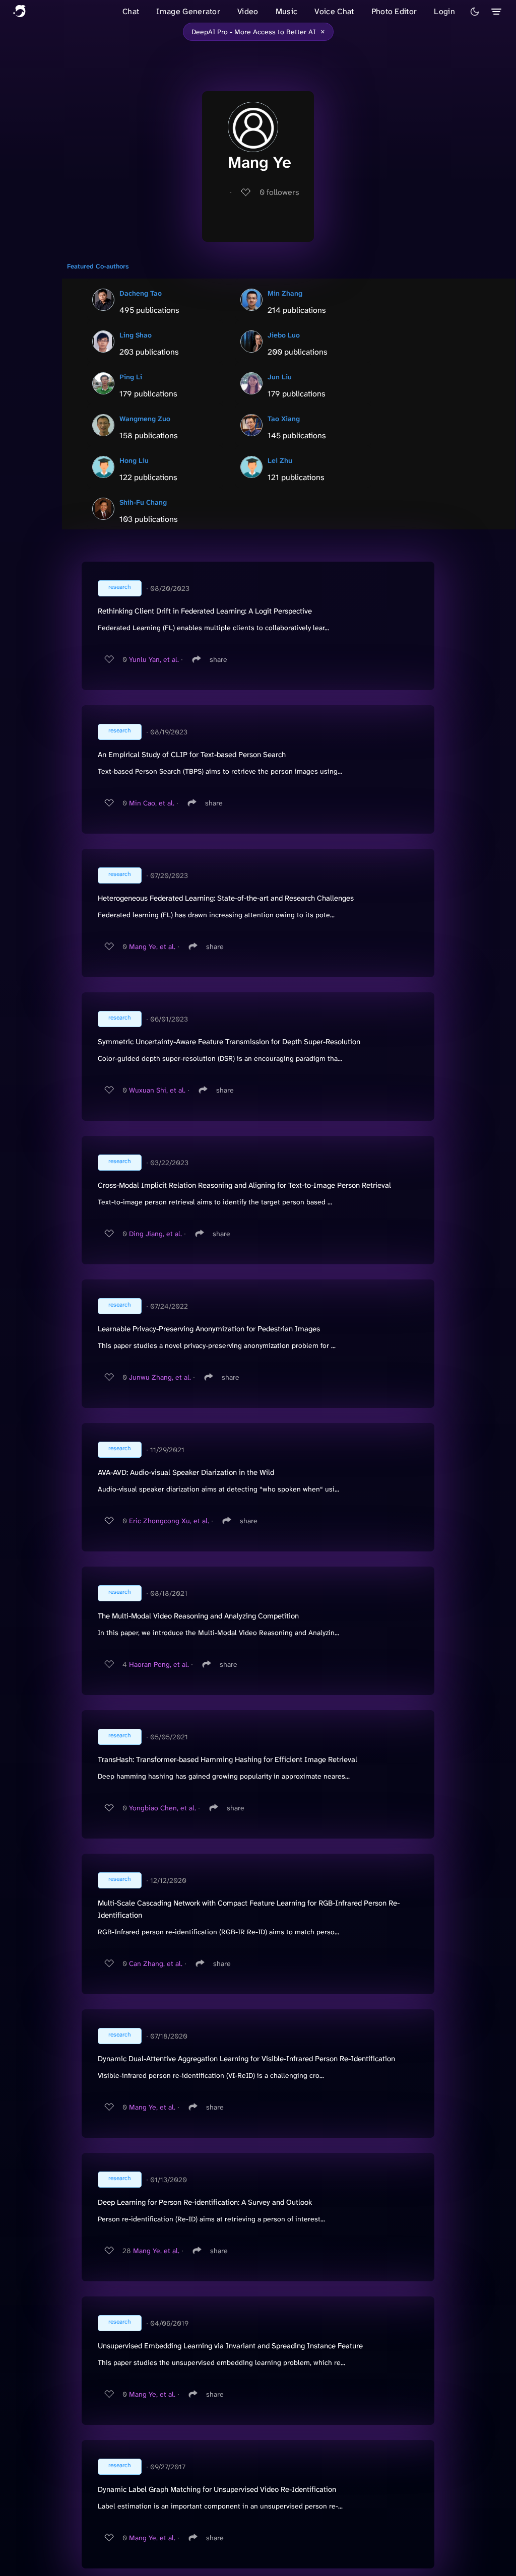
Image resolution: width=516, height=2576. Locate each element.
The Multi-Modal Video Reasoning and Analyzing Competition (198, 1616)
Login (444, 11)
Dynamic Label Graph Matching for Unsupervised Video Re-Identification (217, 2489)
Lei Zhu (280, 460)
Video (248, 11)
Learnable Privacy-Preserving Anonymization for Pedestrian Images (209, 1329)
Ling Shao (136, 335)
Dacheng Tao (141, 293)
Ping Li (131, 377)
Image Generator (188, 11)
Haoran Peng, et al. (159, 1664)
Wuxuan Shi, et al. (157, 1090)
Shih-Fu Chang (143, 502)
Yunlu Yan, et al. (154, 659)
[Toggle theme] (475, 12)
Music (287, 11)
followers (279, 192)
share (218, 659)
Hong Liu (134, 460)
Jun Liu (280, 377)
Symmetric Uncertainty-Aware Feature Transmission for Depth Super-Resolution (229, 1042)
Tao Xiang (284, 419)
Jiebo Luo (284, 335)
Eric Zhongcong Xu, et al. (169, 1521)
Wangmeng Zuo (145, 419)
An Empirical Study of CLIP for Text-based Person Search (192, 755)
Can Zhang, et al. (156, 1963)
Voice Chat (334, 11)
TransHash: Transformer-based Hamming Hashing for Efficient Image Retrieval (228, 1759)
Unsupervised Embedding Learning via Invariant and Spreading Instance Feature (230, 2346)
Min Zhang (285, 293)
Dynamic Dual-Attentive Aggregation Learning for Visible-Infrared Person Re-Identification (246, 2059)
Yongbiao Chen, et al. (163, 1808)
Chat (131, 11)
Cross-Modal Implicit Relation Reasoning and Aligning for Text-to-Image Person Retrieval (244, 1185)
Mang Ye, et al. (152, 946)
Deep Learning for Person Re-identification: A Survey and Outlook (205, 2202)
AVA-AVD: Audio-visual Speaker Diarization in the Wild (186, 1472)
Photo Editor (394, 11)
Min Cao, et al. (152, 803)
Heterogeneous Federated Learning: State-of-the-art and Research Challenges (226, 898)
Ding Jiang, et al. (155, 1234)
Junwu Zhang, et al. (160, 1377)
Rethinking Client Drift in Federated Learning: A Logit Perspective (205, 611)
